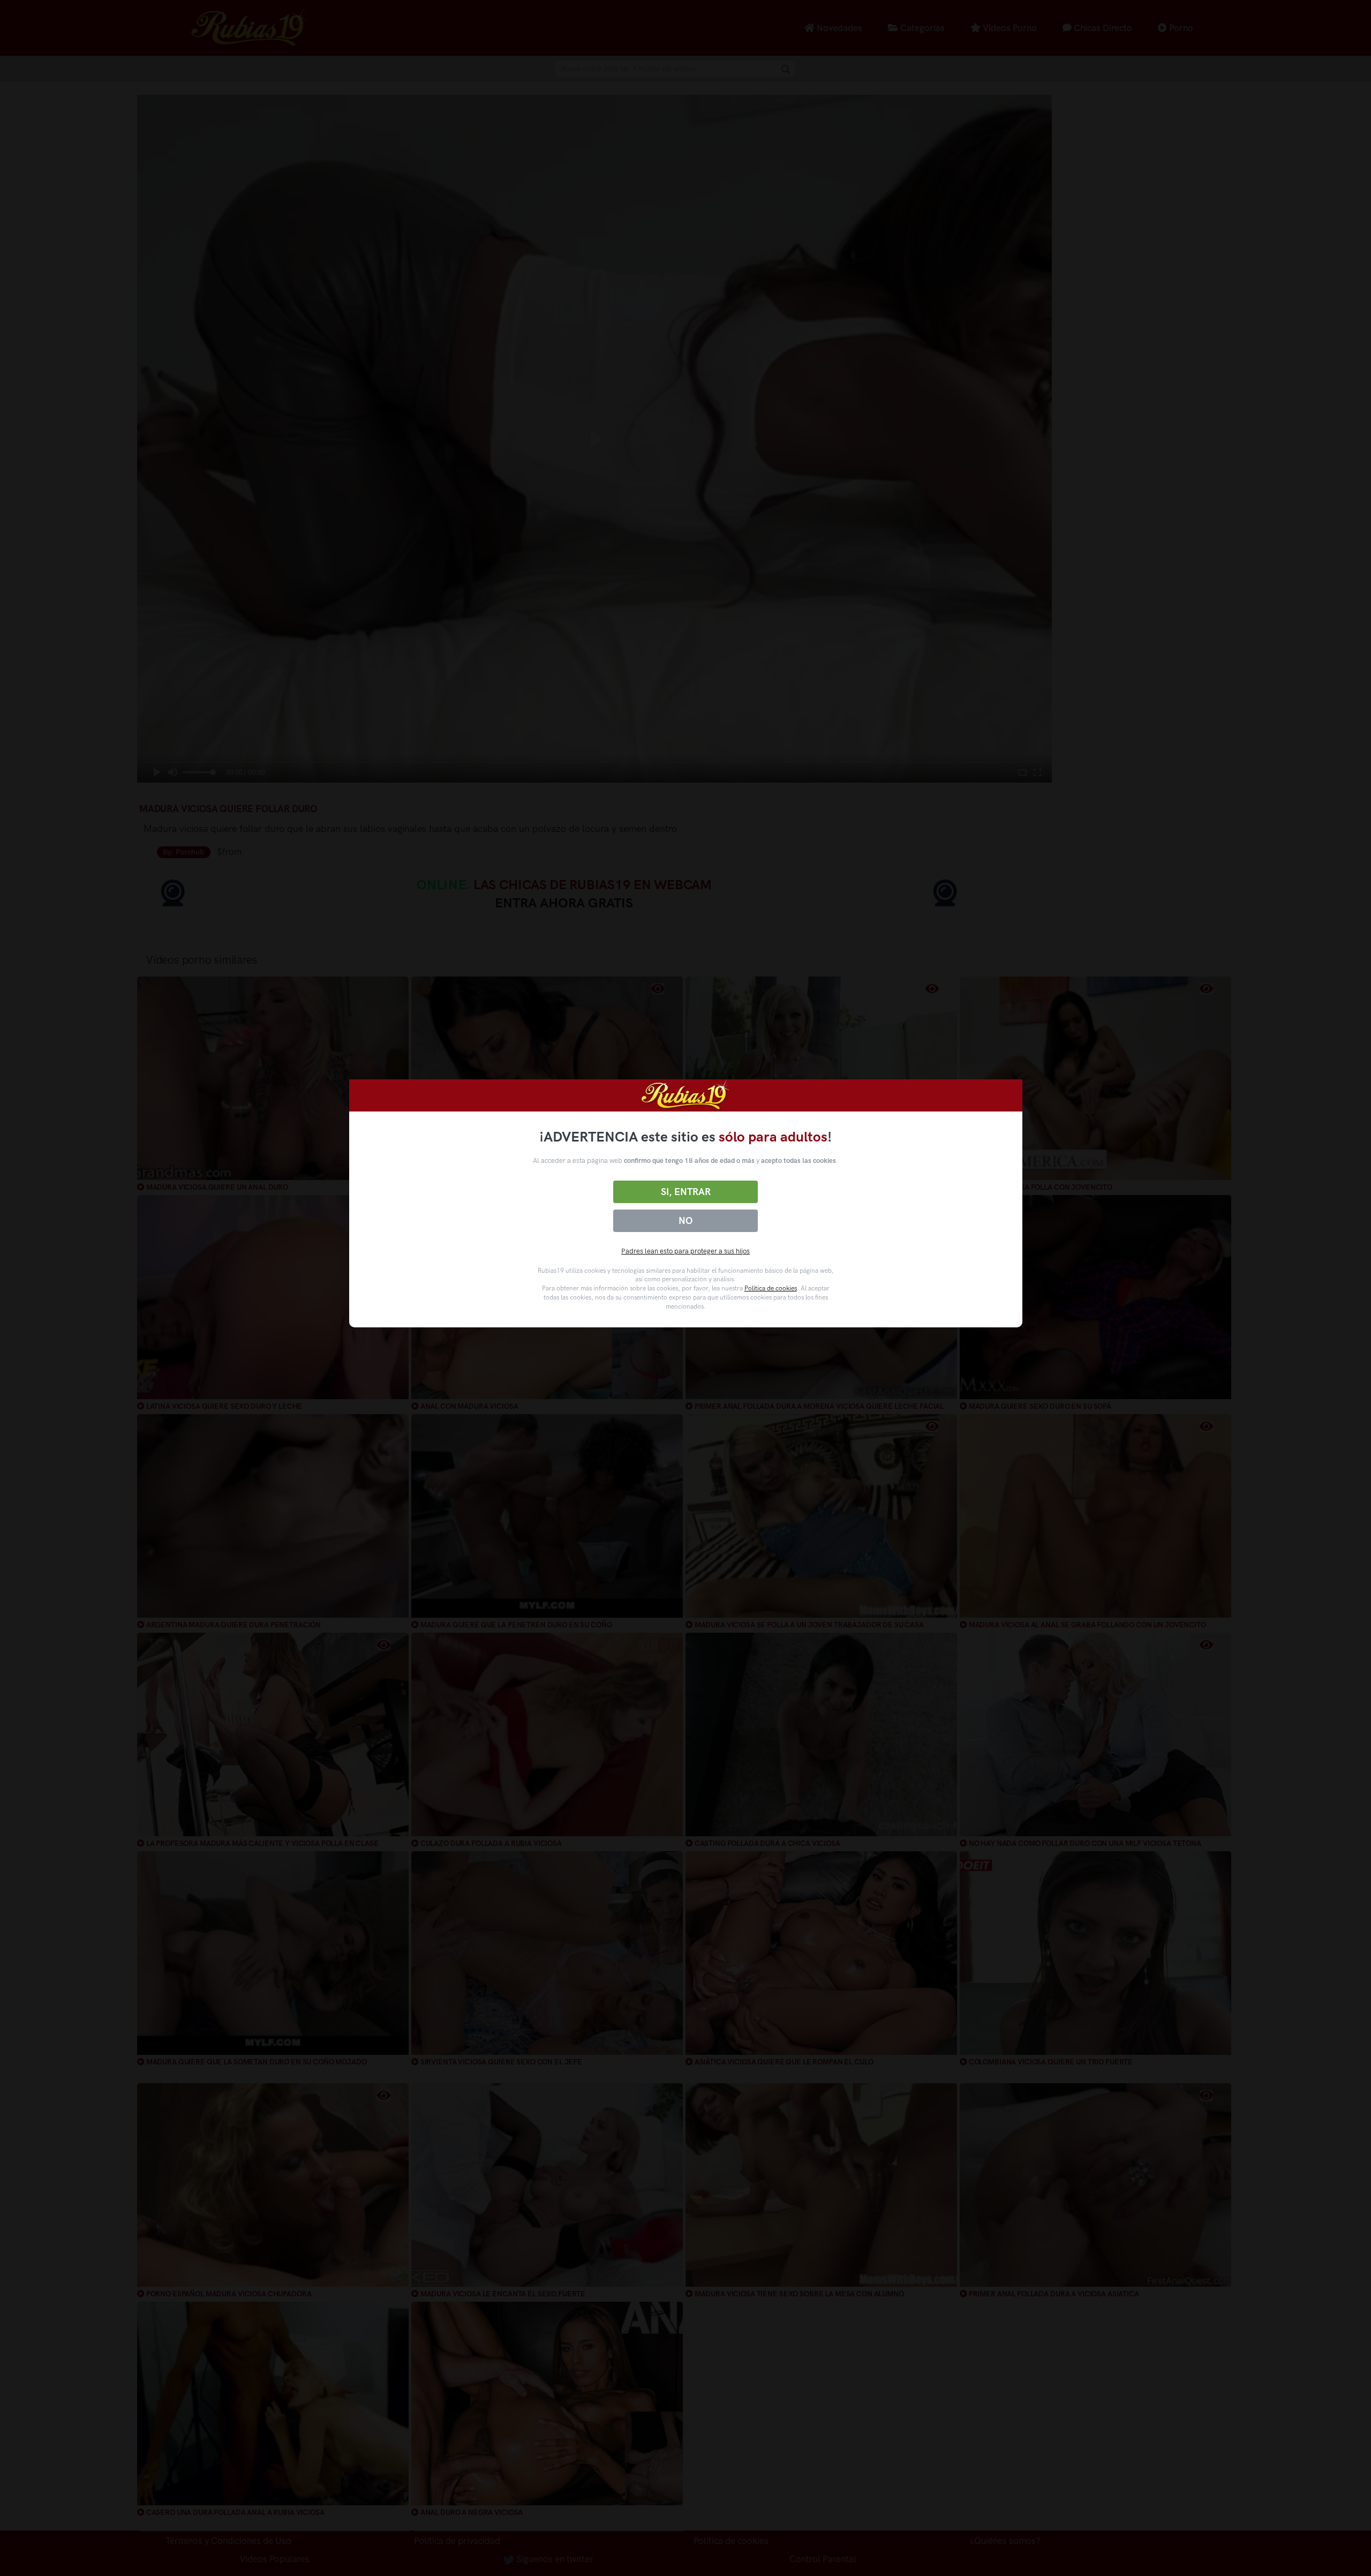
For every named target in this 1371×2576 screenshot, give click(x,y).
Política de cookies (771, 1288)
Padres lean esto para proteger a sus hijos (685, 1251)
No (685, 1221)
